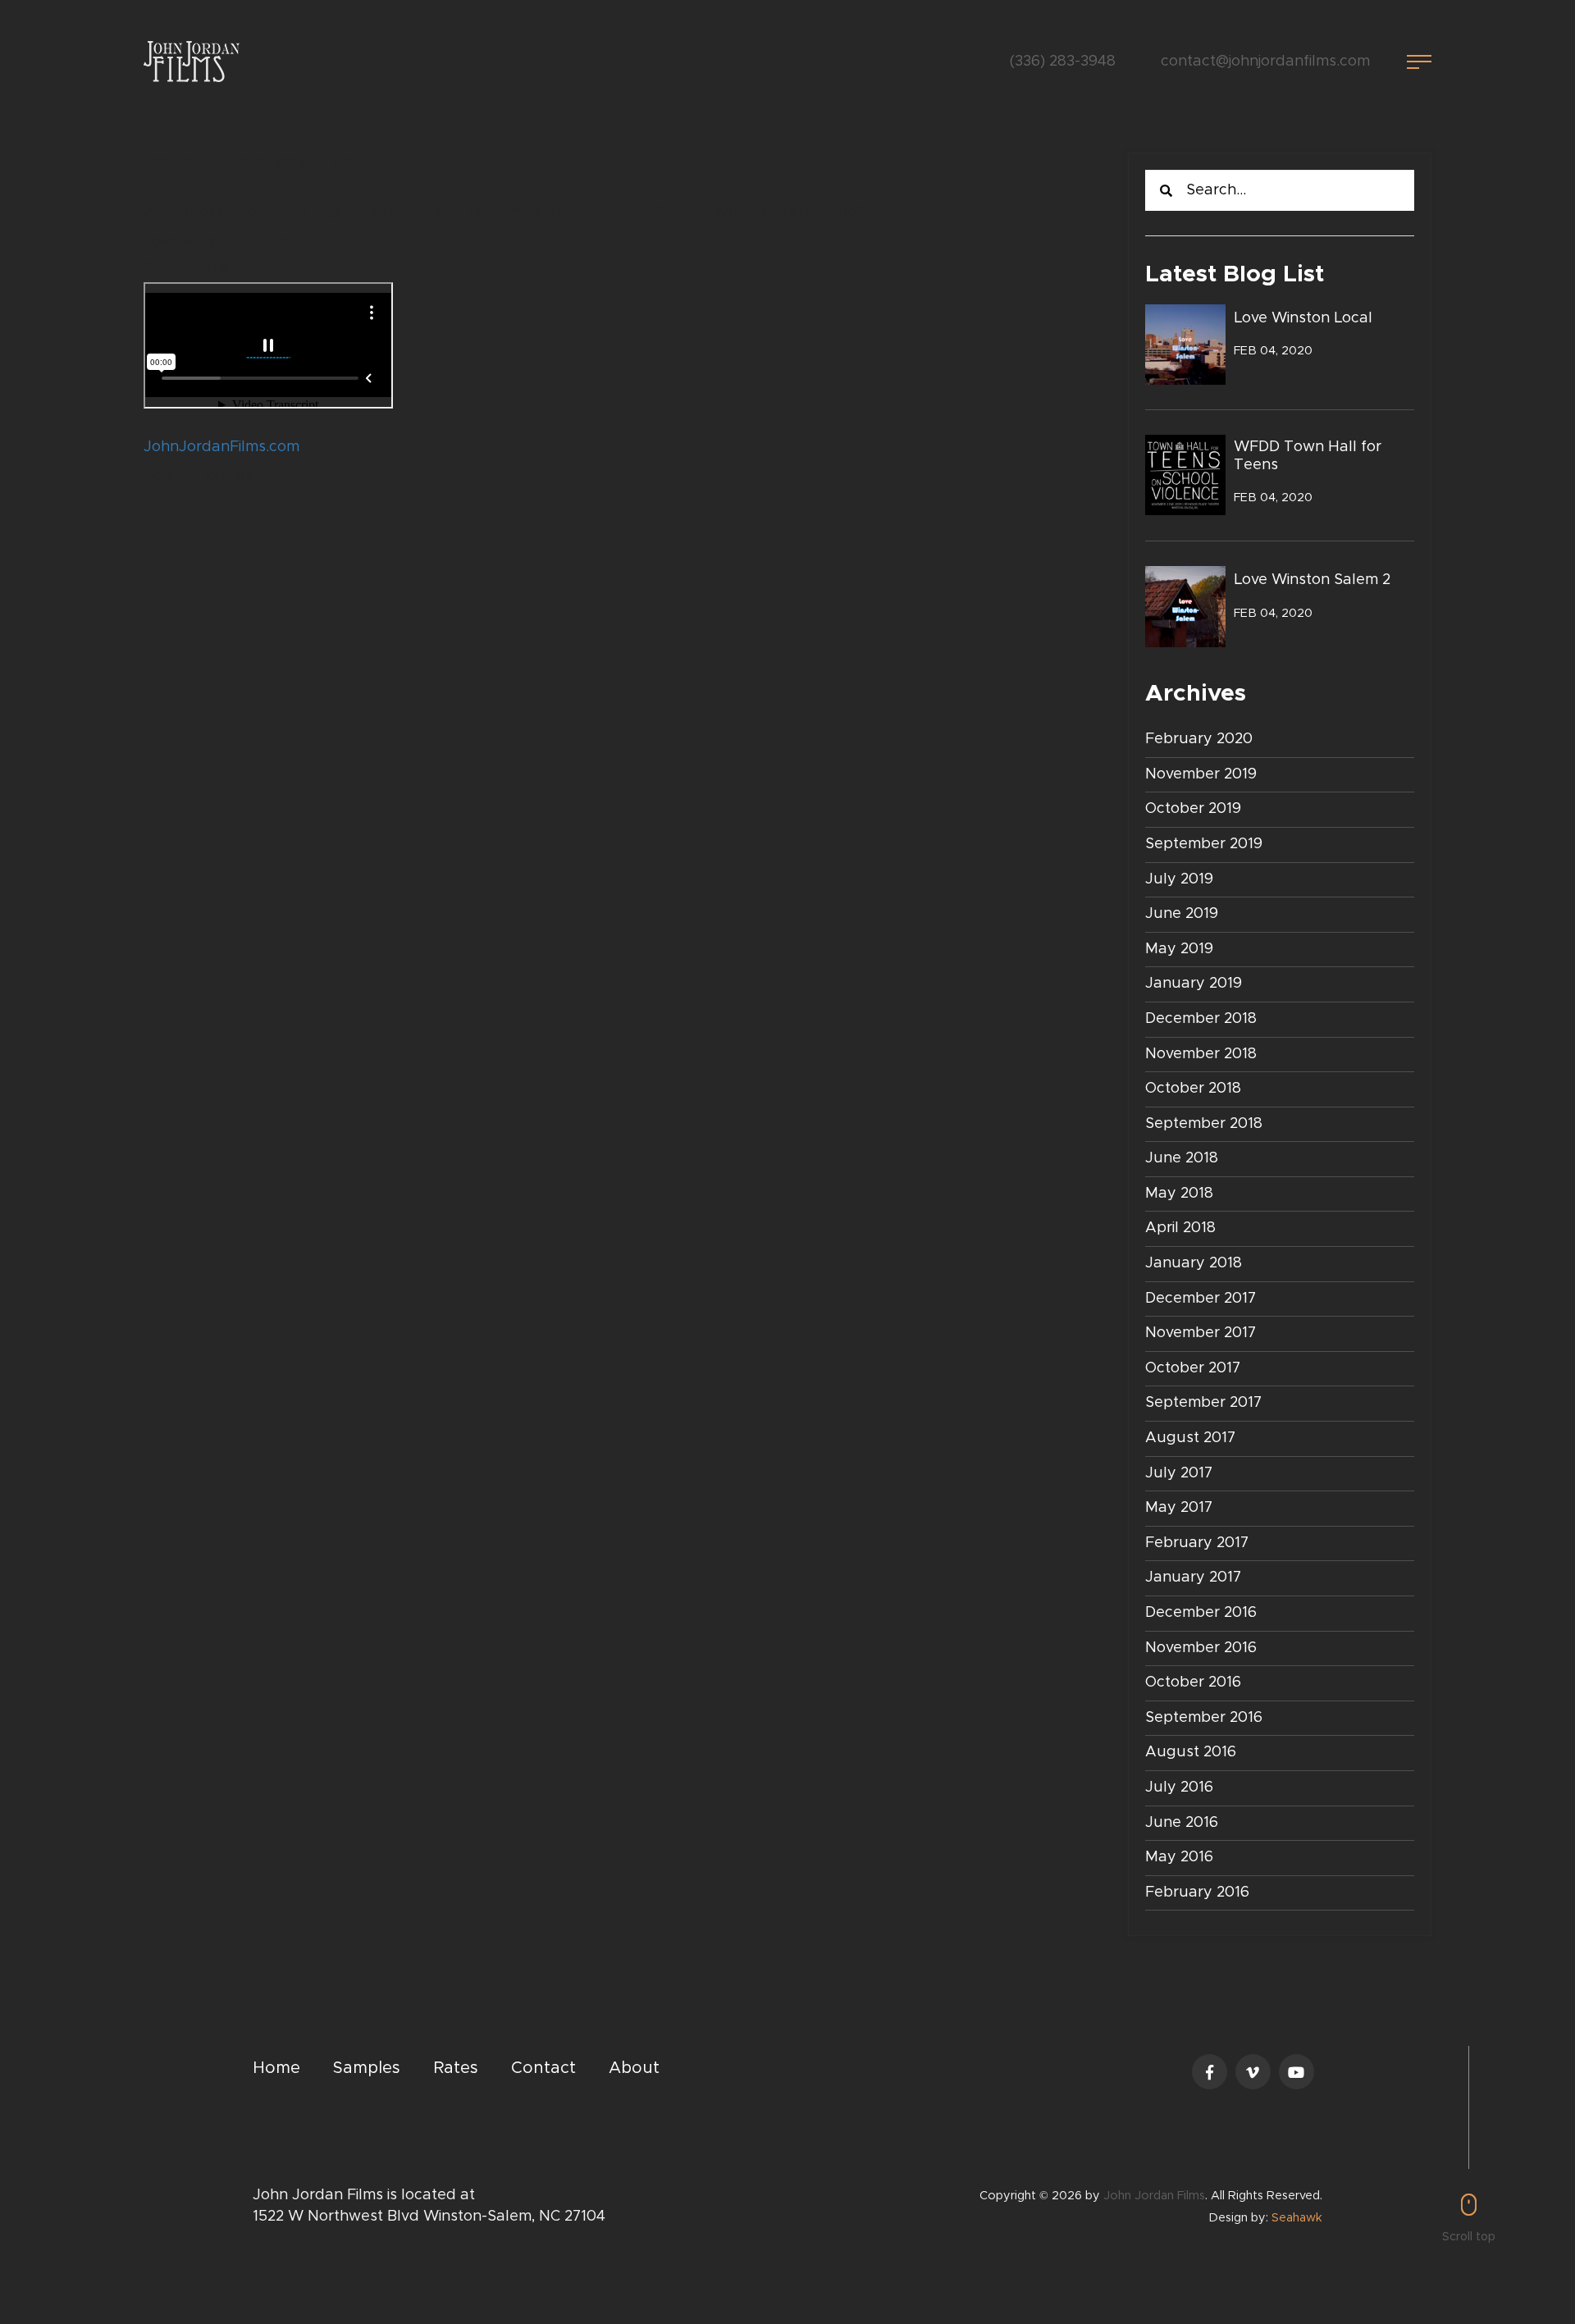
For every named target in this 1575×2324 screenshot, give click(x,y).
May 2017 (1179, 1508)
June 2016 (1182, 1823)
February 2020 (1199, 739)
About (634, 2068)
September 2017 (1203, 1403)
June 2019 (1182, 914)
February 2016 (1197, 1893)
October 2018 (1193, 1089)
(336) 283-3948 (1063, 62)
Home (276, 2068)
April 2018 (1180, 1228)
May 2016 (1179, 1857)
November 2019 (1201, 774)
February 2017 (1197, 1543)
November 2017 (1201, 1333)
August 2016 (1191, 1752)
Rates (456, 2068)
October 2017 (1193, 1368)
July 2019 (1179, 879)
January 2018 (1194, 1263)
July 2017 (1179, 1473)
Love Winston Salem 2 (1312, 580)
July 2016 (1179, 1788)
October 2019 (1193, 809)
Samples (367, 2068)
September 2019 (1204, 844)
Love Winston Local (1303, 318)
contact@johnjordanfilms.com (1265, 62)
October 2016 (1193, 1683)
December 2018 (1201, 1019)
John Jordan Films (1154, 2196)
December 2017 (1201, 1299)
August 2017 (1190, 1438)
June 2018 (1182, 1158)
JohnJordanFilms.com (221, 447)
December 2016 (1201, 1613)
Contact (543, 2068)
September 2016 (1204, 1718)
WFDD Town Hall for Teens (1308, 456)
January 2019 (1194, 984)
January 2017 (1193, 1577)
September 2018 (1204, 1124)
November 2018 (1201, 1054)
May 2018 (1179, 1194)
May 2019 (1179, 949)
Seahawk (1297, 2218)
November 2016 (1201, 1648)
